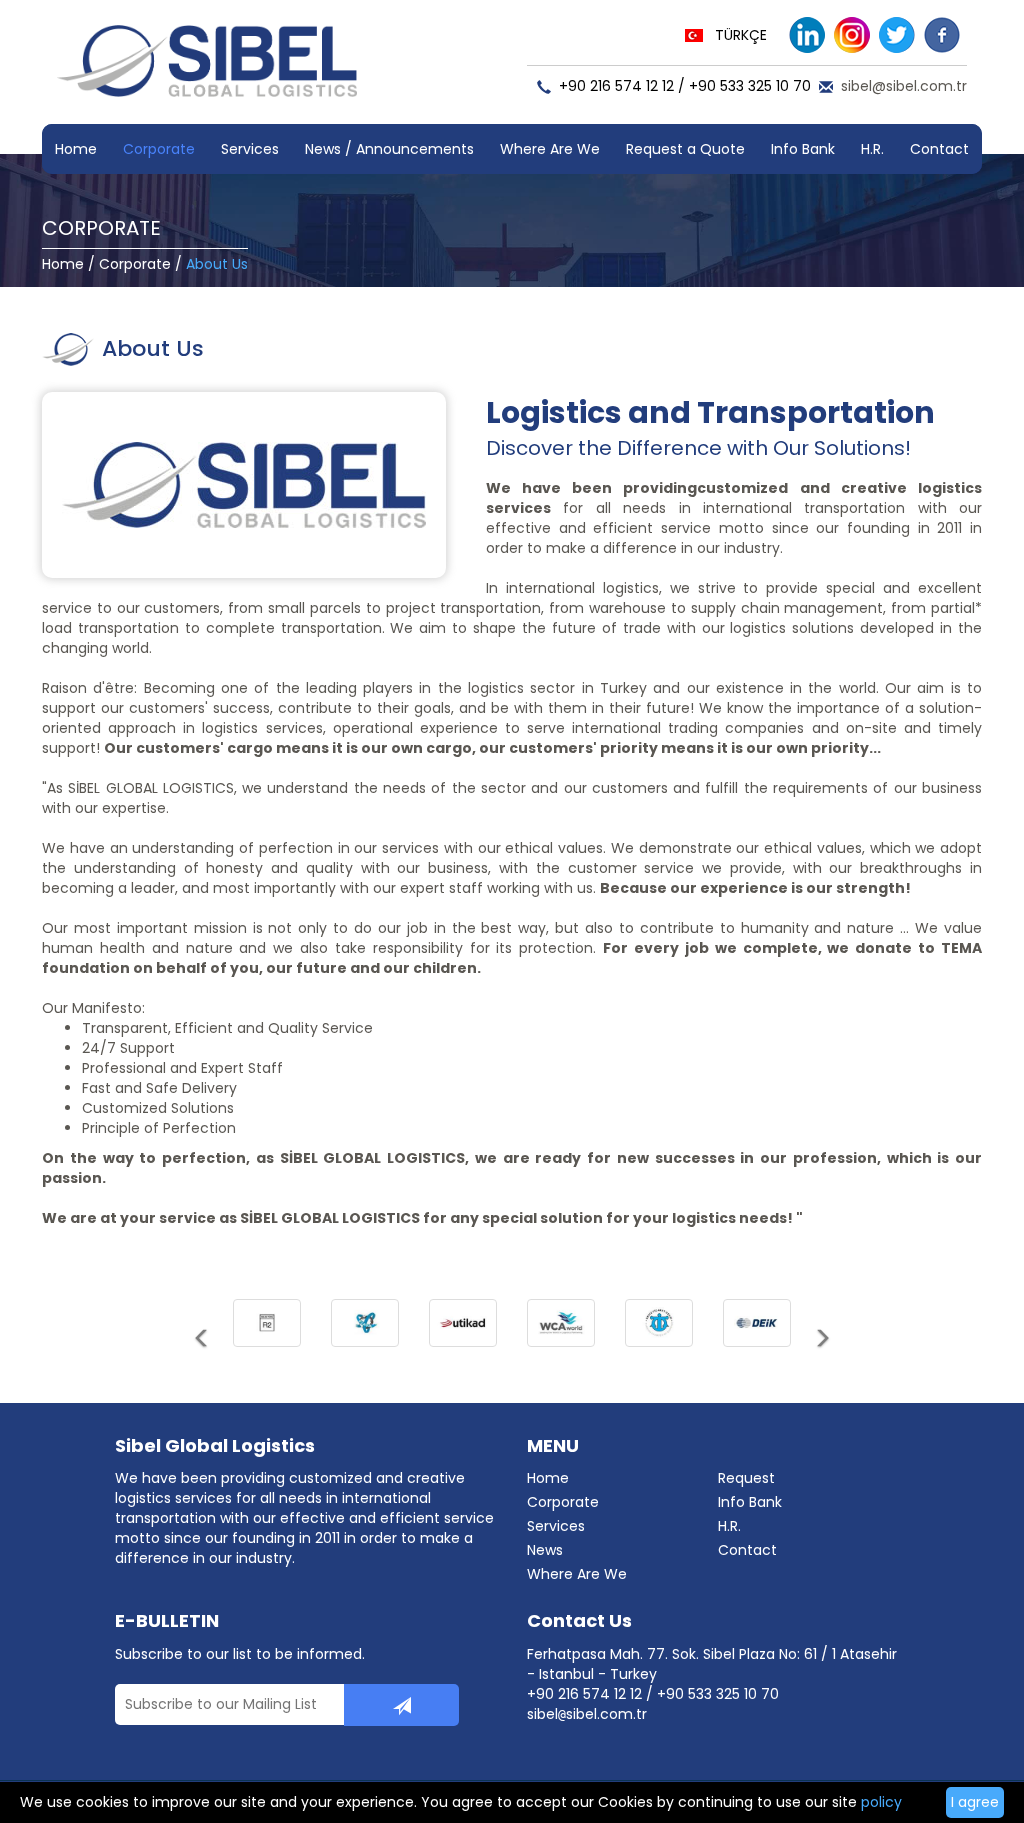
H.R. (872, 149)
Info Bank (750, 1502)
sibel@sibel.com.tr (904, 86)
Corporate (135, 264)
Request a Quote (685, 149)
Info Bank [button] (803, 149)
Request (746, 1478)
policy (881, 1802)
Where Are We (550, 149)
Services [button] (250, 149)
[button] (202, 1346)
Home (76, 149)
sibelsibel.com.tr (587, 1714)
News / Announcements (389, 149)
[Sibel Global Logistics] (207, 70)
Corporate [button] (159, 149)
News (545, 1550)
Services (556, 1526)
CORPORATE (101, 228)
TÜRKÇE (741, 35)
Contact (939, 149)
